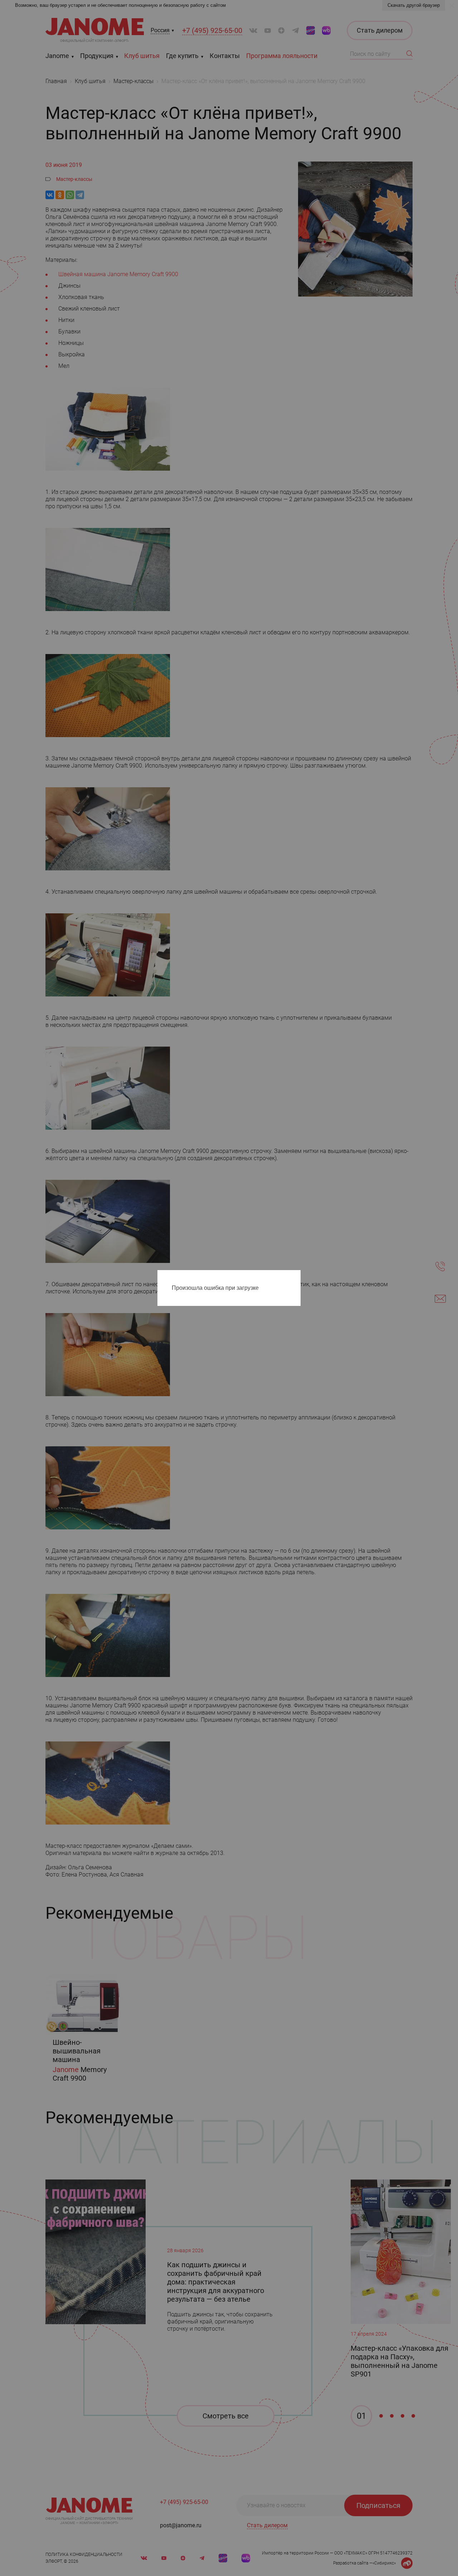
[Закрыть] (297, 1277)
